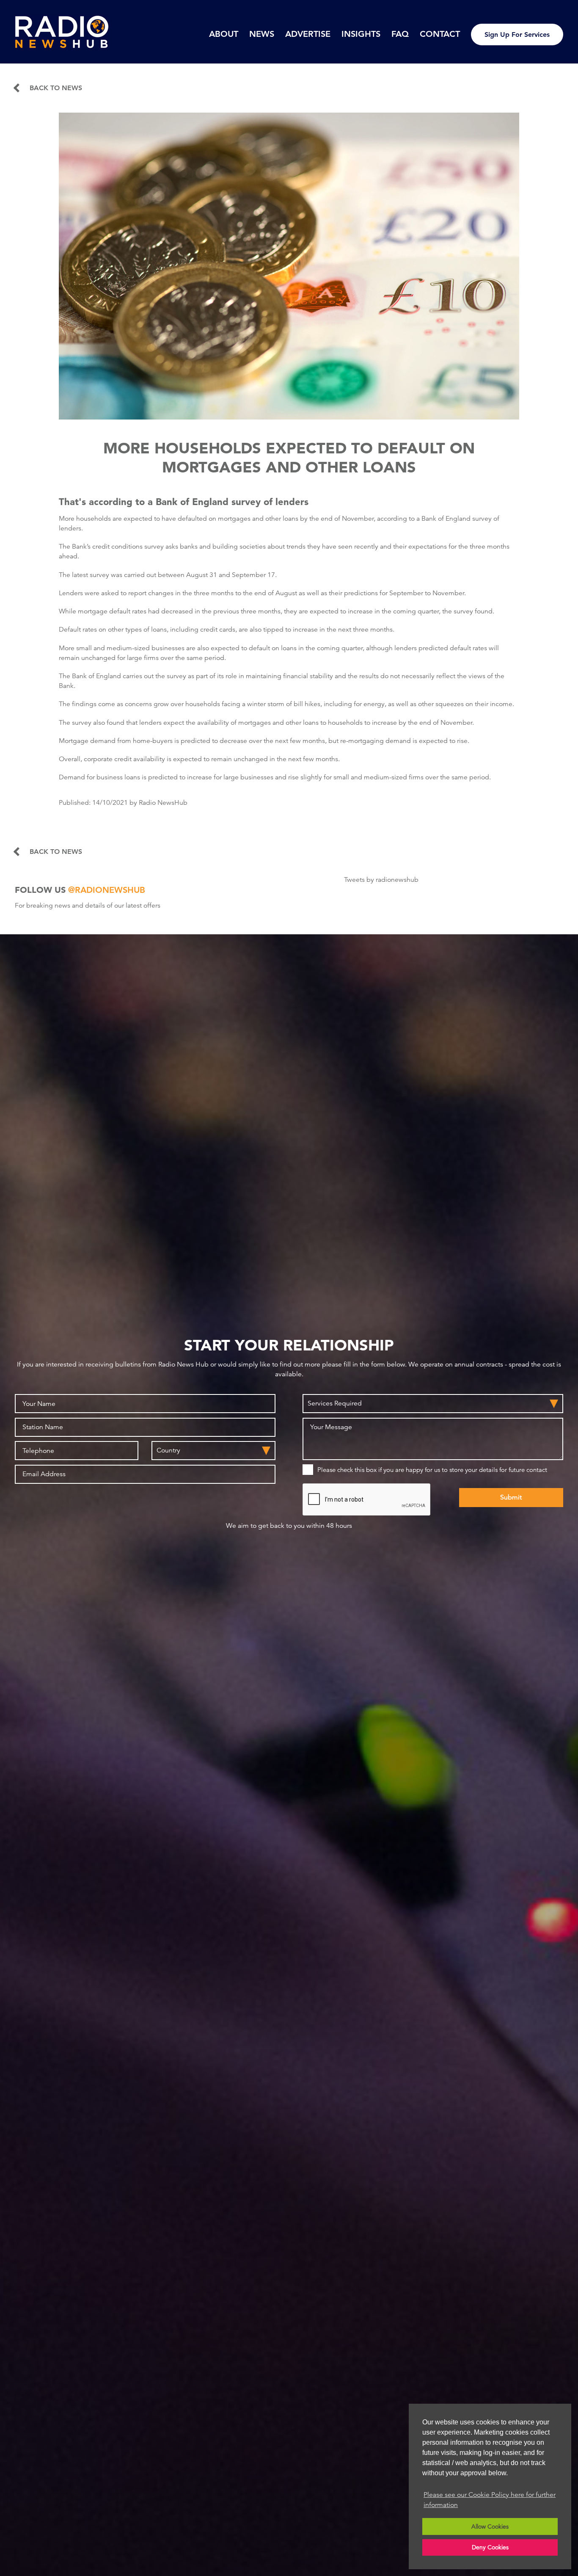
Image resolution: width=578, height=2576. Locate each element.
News (262, 34)
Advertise (308, 34)
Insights (361, 34)
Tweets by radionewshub (381, 880)
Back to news (56, 88)
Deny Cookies (490, 2547)
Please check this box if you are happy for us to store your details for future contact (432, 1470)
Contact (440, 34)
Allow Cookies (490, 2526)
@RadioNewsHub (107, 890)
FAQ (400, 34)
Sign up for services (517, 35)
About (224, 34)
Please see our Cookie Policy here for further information (490, 2500)
